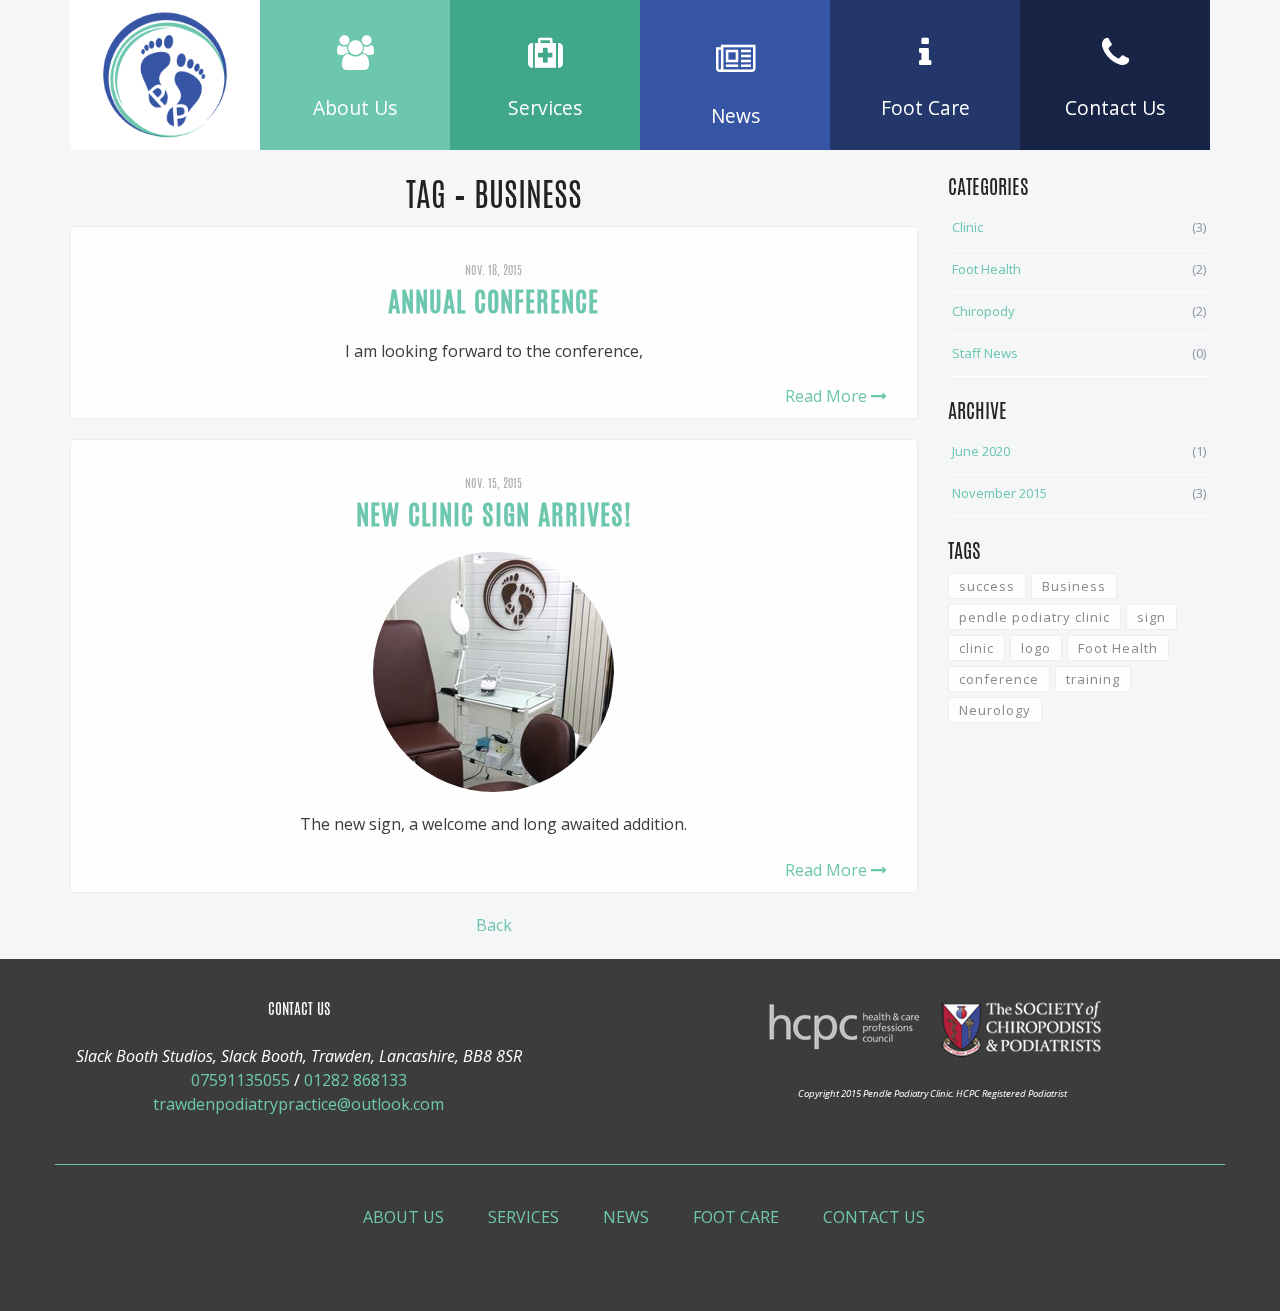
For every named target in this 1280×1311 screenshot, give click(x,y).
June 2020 (981, 451)
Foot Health (986, 269)
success (987, 586)
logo (1036, 648)
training (1093, 679)
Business (1074, 586)
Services (523, 1217)
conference (999, 679)
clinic (976, 648)
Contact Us (874, 1217)
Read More (828, 396)
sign (1151, 617)
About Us (403, 1217)
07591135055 (240, 1080)
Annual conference (493, 301)
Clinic (967, 227)
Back (494, 925)
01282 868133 (355, 1080)
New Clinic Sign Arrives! (494, 514)
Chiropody (983, 311)
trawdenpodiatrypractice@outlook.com (298, 1104)
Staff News (985, 353)
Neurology (995, 710)
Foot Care (736, 1217)
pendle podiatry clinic (1034, 617)
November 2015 (999, 493)
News (626, 1217)
